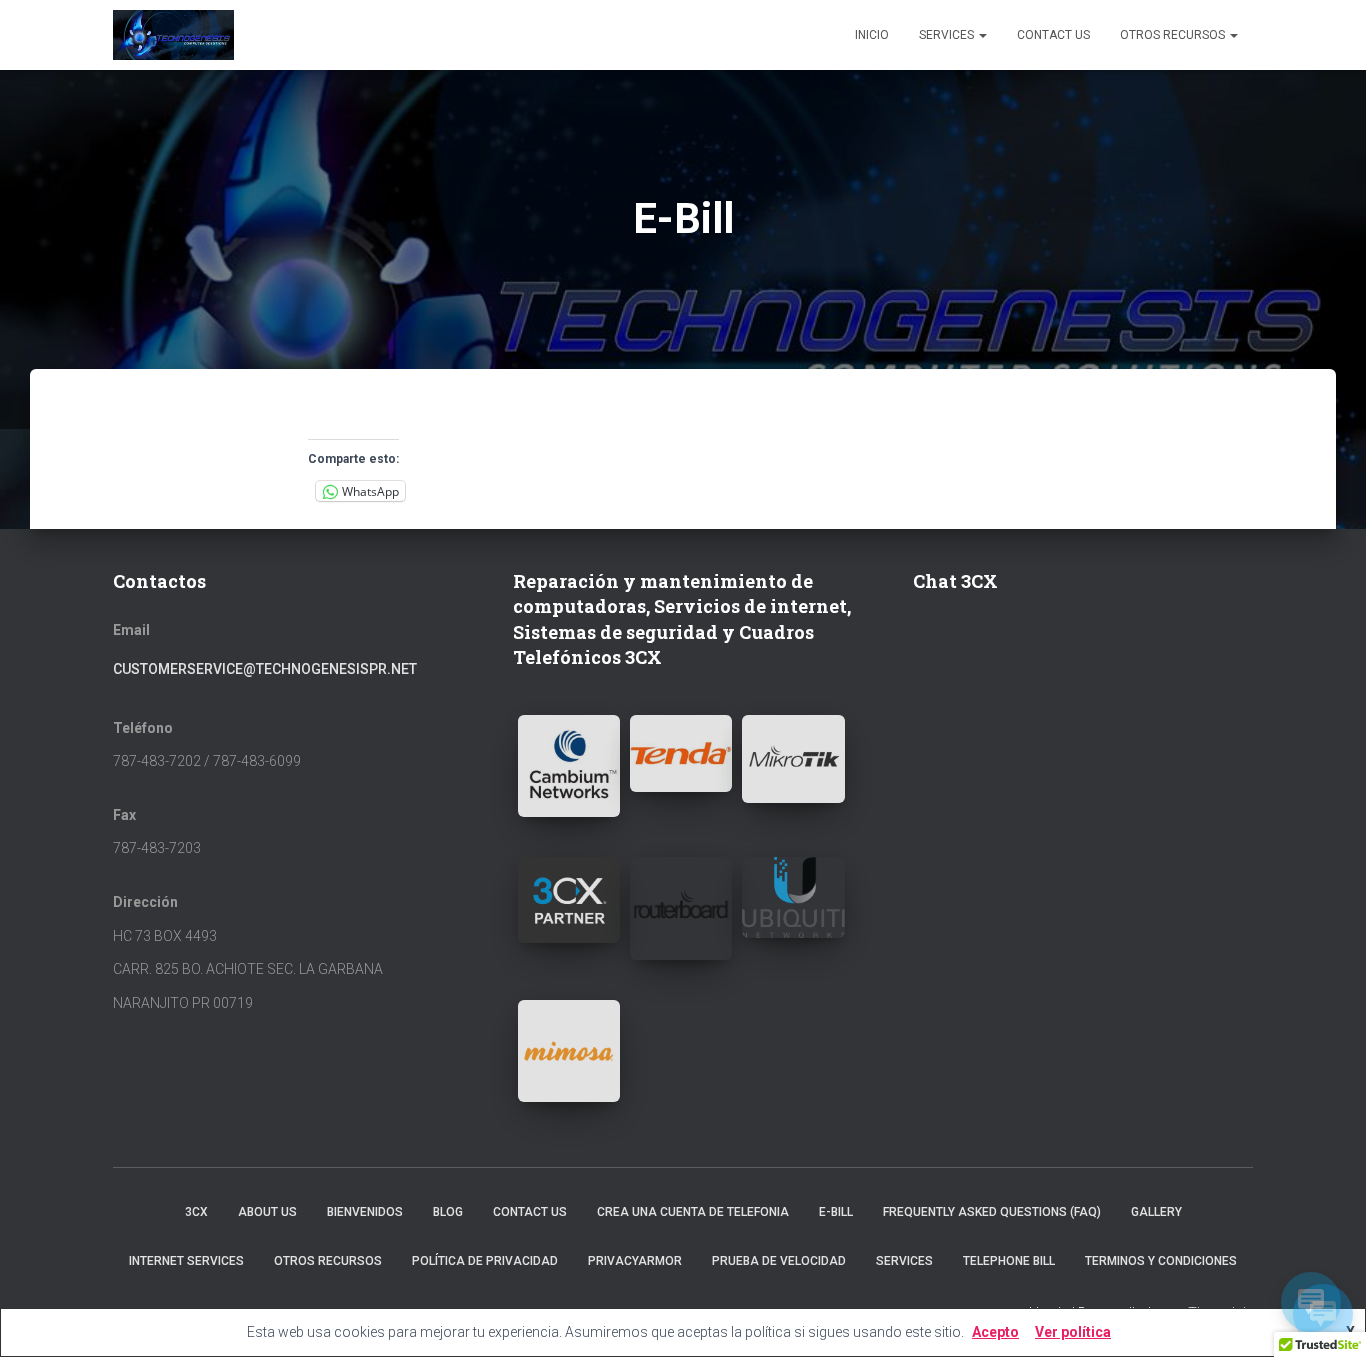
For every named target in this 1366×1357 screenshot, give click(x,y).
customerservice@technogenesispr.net (265, 669)
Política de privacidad (485, 1261)
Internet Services (186, 1261)
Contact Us (1053, 35)
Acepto (995, 1332)
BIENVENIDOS (365, 1212)
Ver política (1073, 1332)
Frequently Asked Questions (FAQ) (992, 1212)
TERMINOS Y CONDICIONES (1161, 1261)
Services (948, 35)
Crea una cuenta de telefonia (693, 1212)
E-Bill (836, 1212)
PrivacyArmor (635, 1261)
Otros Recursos (1174, 35)
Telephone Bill (1009, 1261)
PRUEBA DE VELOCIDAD (779, 1261)
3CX (196, 1212)
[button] (569, 766)
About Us (267, 1212)
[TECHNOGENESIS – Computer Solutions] (173, 35)
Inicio (872, 35)
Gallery (1156, 1212)
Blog (448, 1212)
